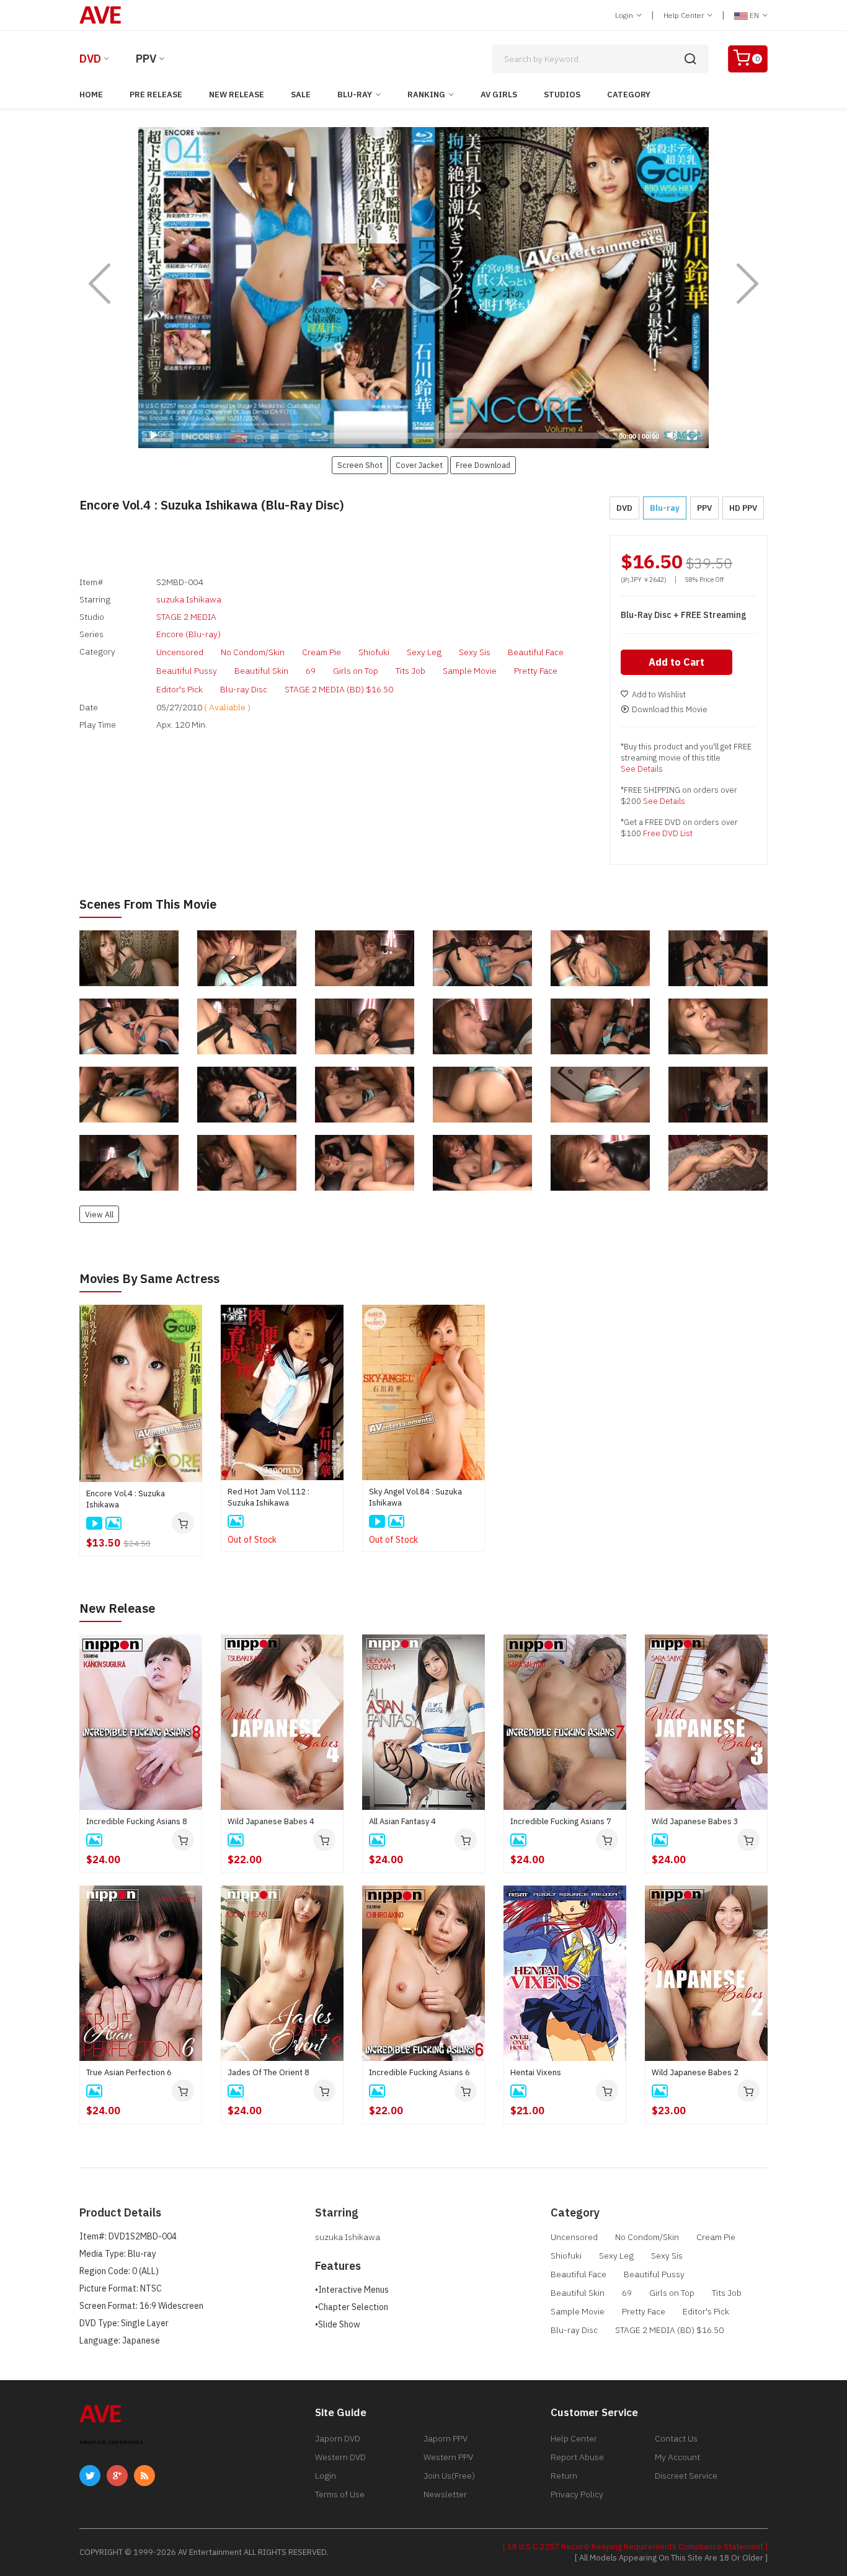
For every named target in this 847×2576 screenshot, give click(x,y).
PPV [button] (704, 508)
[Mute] (672, 435)
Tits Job (410, 671)
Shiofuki (374, 652)
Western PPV (448, 2457)
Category (629, 95)
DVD (90, 59)
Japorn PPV (446, 2438)
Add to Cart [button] (676, 662)
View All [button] (99, 1214)
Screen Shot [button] (360, 465)
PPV (146, 59)
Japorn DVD (338, 2438)
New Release (237, 95)
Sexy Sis (475, 652)
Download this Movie (670, 709)
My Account (677, 2457)
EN (754, 15)
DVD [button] (624, 508)
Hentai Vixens (536, 2072)
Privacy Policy (577, 2494)
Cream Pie (322, 652)
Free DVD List (668, 833)
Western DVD (340, 2457)
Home (91, 95)
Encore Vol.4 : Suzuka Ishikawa (126, 1499)
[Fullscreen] (692, 435)
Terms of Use (340, 2494)
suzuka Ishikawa (189, 599)
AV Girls (499, 95)
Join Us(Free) (449, 2476)
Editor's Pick (180, 689)
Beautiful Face (536, 652)
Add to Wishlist (659, 695)
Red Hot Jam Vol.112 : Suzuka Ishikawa (268, 1497)
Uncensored (180, 652)
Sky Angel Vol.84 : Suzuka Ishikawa (415, 1497)
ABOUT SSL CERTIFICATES (111, 2442)
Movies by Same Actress (149, 1278)
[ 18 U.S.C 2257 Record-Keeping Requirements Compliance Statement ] (635, 2547)
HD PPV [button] (743, 508)
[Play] (423, 288)
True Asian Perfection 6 (129, 2072)
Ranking (426, 95)
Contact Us (676, 2438)
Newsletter (445, 2494)
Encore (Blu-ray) (188, 634)
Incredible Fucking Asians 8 (137, 1821)
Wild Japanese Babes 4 (271, 1821)
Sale (301, 95)
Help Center (685, 15)
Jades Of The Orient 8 (268, 2072)
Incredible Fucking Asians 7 (561, 1821)
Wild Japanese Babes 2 (695, 2072)
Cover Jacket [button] (419, 465)
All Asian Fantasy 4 (402, 1821)
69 (311, 671)
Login (625, 15)
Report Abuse (577, 2457)
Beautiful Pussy (187, 671)
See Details (642, 769)
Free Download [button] (483, 465)
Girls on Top (356, 671)
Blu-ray (355, 95)
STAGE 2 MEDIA (186, 617)
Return (564, 2476)
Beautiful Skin (261, 671)
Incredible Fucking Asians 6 (419, 2072)
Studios (562, 95)
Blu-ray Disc (244, 689)
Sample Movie (470, 671)
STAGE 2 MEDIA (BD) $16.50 (339, 689)
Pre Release (156, 95)
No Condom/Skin (253, 652)
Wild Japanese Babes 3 (695, 1821)
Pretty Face (536, 671)
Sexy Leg (424, 652)
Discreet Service (686, 2476)
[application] (423, 288)
